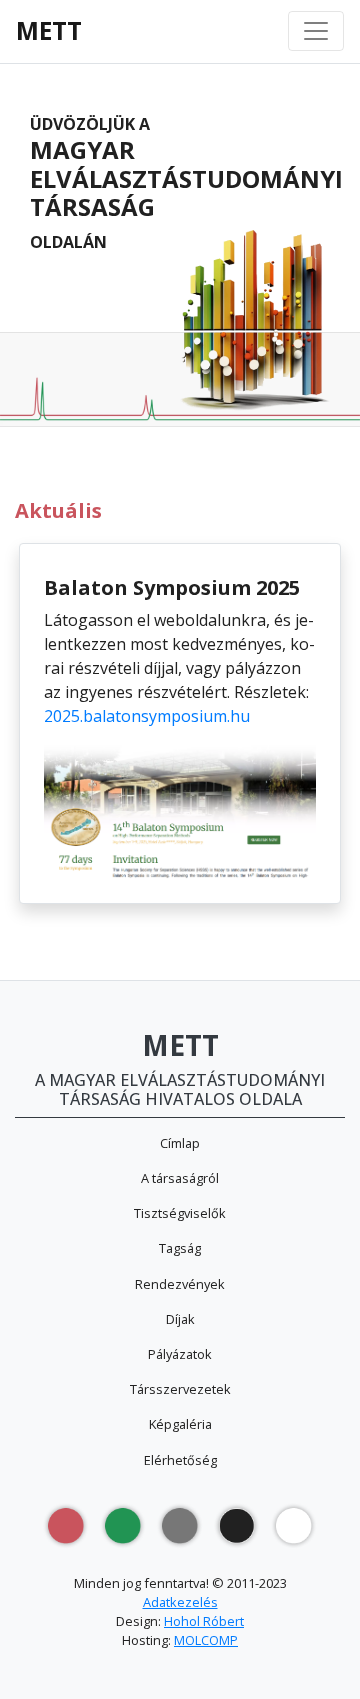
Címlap (180, 1143)
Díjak (180, 1319)
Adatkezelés (180, 1602)
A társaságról (180, 1178)
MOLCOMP (206, 1640)
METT (49, 30)
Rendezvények (180, 1284)
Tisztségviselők (180, 1213)
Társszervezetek (180, 1389)
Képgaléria (180, 1424)
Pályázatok (180, 1354)
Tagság (180, 1248)
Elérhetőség (180, 1460)
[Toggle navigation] (316, 31)
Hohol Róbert (204, 1621)
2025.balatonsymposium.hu (147, 716)
